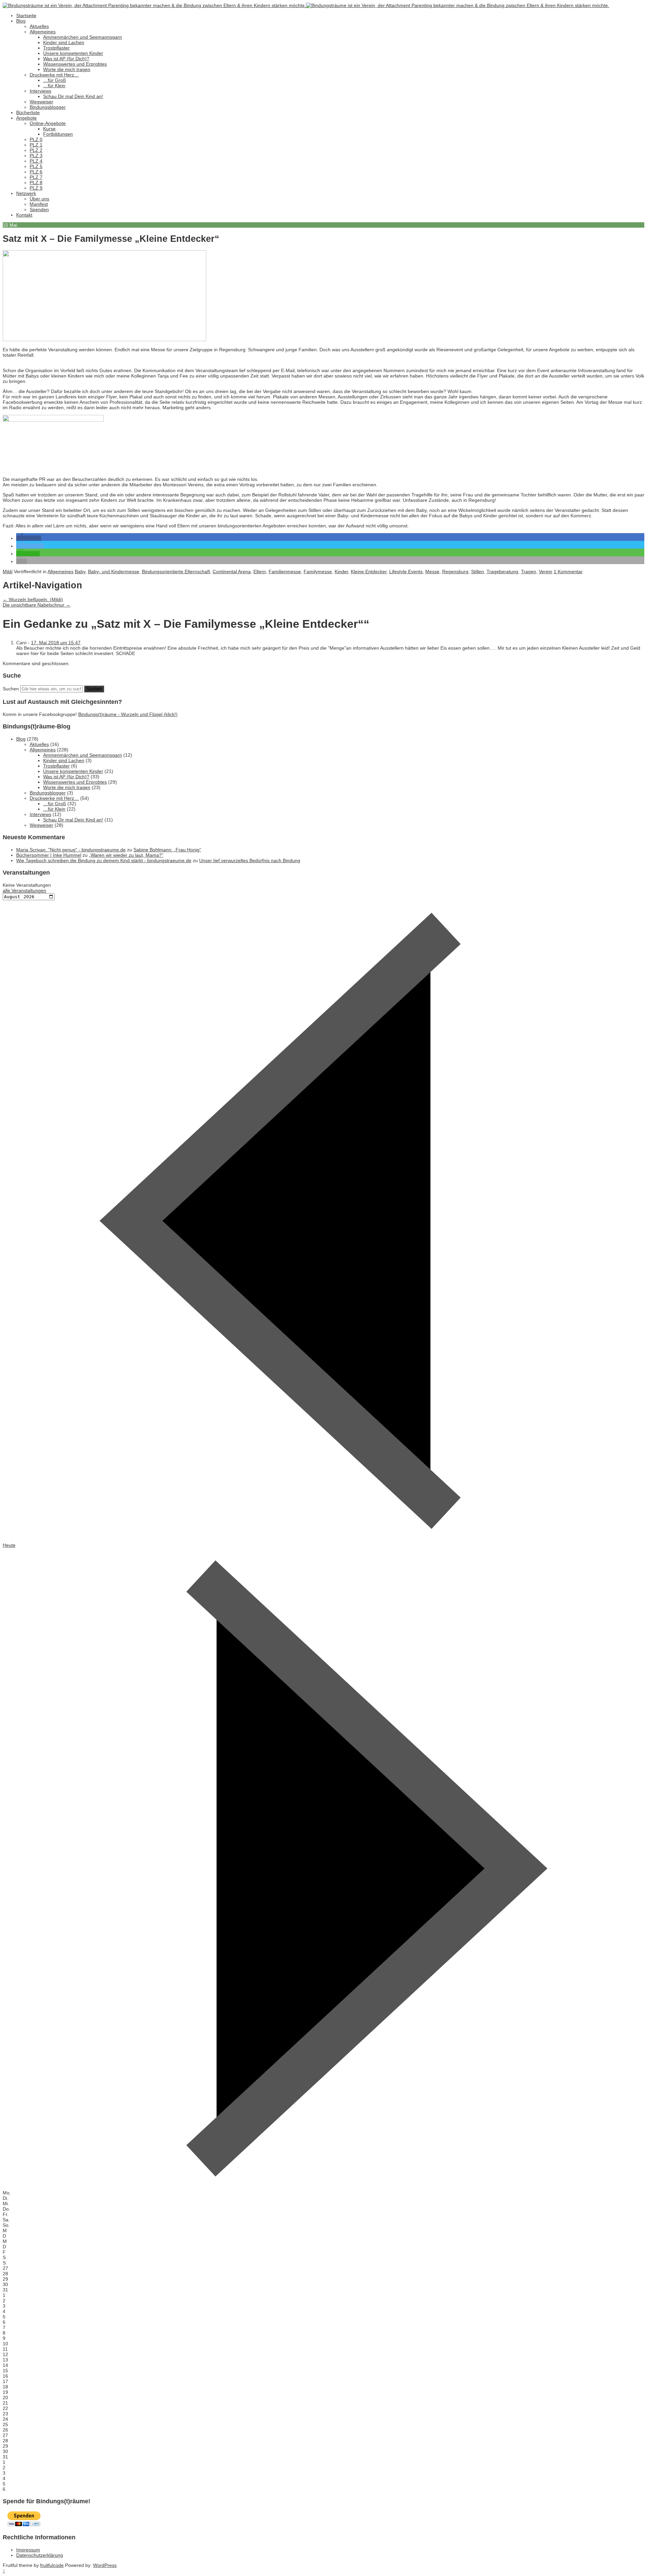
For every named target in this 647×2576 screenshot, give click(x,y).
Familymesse (318, 572)
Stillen (477, 572)
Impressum (28, 2550)
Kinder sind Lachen (64, 42)
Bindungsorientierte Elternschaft (176, 572)
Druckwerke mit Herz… (54, 75)
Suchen (11, 689)
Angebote (26, 118)
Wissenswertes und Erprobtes (75, 64)
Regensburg (455, 572)
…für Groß (55, 80)
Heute (9, 1545)
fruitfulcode (52, 2565)
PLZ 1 (36, 145)
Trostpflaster (56, 48)
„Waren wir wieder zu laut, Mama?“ (126, 855)
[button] (29, 538)
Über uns (39, 199)
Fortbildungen (58, 134)
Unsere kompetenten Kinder (73, 53)
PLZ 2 (36, 150)
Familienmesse (285, 572)
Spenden (39, 209)
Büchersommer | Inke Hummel (49, 855)
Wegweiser (41, 102)
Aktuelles (39, 26)
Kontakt (24, 215)
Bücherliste (28, 112)
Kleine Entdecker (369, 572)
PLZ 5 (36, 166)
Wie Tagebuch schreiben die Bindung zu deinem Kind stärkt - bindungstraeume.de (104, 860)
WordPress (105, 2565)
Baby (80, 572)
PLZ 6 (36, 172)
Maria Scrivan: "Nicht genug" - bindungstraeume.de (71, 850)
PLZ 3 (36, 156)
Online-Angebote (48, 123)
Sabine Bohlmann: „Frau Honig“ (167, 850)
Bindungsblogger (48, 107)
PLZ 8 (36, 183)
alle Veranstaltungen (24, 890)
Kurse (49, 129)
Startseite (26, 15)
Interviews (40, 91)
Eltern (260, 572)
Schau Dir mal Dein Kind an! (73, 96)
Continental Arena (232, 572)
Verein (546, 572)
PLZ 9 (36, 188)
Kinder (341, 572)
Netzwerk (26, 193)
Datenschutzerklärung (40, 2555)
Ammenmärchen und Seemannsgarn (83, 37)
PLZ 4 (36, 161)
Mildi (8, 572)
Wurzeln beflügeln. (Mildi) (33, 599)
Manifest (39, 204)
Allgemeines (43, 32)
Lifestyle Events (406, 572)
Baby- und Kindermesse (114, 572)
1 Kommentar (568, 572)
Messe (432, 572)
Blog (21, 21)
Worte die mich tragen (67, 69)
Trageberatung (502, 572)
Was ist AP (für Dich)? (66, 59)
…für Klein (54, 86)
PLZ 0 (36, 139)
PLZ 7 (36, 177)
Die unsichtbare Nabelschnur (37, 605)
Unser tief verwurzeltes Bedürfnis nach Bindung (250, 860)
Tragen (529, 572)
